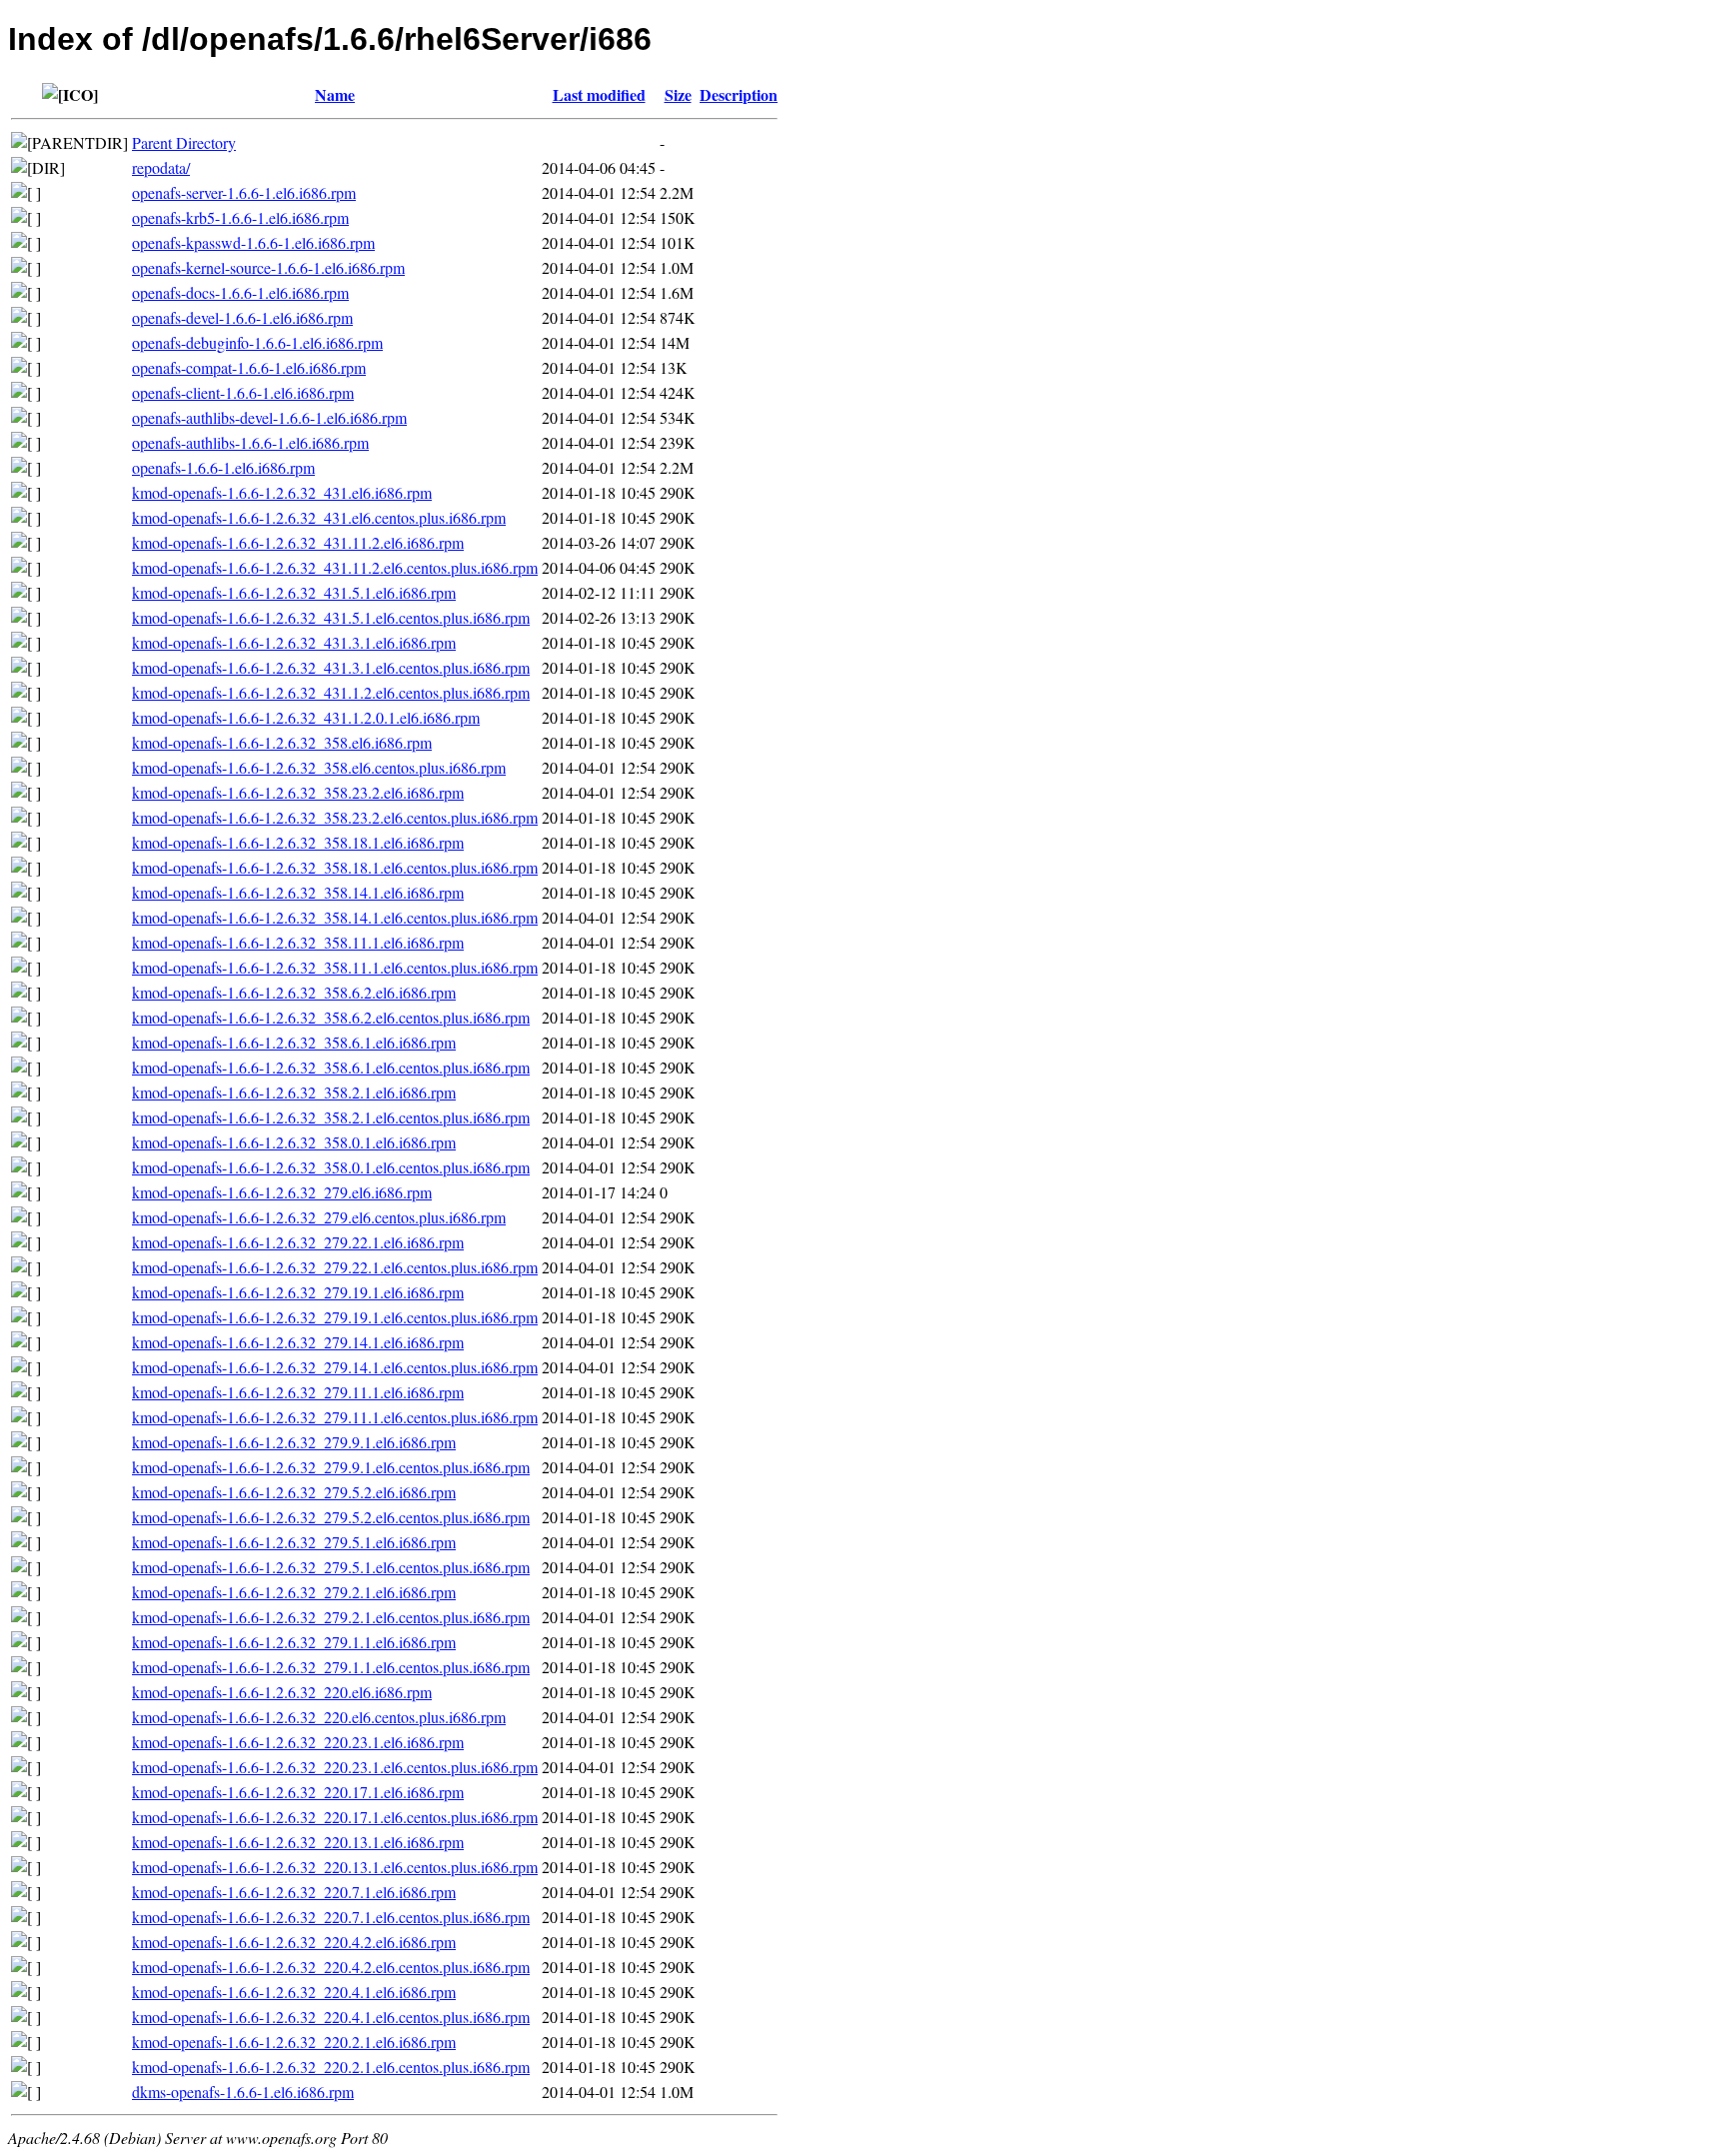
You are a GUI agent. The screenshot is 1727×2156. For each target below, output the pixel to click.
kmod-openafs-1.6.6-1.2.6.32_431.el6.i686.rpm (282, 492)
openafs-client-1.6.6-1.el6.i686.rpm (243, 392)
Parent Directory (184, 142)
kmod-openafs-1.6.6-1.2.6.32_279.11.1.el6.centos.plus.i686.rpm (335, 1417)
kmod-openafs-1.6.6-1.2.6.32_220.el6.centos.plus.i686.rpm (319, 1717)
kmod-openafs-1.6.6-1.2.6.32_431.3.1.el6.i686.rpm (294, 642)
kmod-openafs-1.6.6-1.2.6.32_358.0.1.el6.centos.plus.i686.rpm (331, 1167)
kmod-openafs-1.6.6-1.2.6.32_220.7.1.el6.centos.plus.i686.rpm (331, 1917)
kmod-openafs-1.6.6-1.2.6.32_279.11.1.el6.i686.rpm (298, 1392)
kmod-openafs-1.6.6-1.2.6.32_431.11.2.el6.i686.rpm (298, 542)
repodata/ (161, 167)
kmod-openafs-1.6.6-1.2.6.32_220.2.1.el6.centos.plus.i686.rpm (331, 2067)
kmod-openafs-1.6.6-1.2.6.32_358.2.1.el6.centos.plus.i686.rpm (331, 1117)
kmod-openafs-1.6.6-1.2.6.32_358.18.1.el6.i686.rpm (298, 842)
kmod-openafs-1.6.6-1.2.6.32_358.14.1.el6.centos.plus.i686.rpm (335, 917)
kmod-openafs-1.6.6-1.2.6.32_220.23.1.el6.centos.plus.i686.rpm (335, 1767)
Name (335, 94)
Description (739, 94)
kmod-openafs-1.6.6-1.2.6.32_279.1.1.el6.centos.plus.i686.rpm (331, 1667)
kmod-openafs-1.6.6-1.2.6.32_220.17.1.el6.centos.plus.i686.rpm (335, 1817)
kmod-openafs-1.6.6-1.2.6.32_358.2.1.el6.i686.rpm (294, 1092)
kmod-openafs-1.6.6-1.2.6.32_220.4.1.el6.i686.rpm (294, 1992)
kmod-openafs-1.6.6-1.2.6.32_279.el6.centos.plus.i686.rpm (319, 1217)
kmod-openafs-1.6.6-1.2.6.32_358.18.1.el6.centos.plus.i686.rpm (335, 867)
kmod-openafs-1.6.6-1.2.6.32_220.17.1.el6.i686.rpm (298, 1792)
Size (678, 94)
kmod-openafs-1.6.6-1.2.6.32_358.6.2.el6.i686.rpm (294, 992)
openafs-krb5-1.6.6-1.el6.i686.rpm (240, 217)
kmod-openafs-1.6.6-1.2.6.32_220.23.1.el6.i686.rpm (298, 1742)
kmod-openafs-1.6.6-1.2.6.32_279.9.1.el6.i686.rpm (294, 1442)
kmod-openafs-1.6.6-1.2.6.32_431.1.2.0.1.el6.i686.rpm (306, 717)
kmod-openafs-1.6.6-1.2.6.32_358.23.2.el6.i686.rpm (298, 792)
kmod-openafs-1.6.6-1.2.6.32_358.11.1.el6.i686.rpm (298, 942)
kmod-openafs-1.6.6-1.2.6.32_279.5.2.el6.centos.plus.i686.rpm (331, 1517)
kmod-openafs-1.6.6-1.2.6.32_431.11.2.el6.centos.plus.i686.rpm (335, 567)
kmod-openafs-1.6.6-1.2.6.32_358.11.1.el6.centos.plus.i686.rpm (335, 967)
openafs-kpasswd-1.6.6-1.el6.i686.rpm (253, 242)
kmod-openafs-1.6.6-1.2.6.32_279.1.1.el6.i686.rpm (294, 1642)
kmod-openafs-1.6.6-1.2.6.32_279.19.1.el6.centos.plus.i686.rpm (335, 1317)
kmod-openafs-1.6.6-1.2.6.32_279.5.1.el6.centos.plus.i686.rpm (331, 1567)
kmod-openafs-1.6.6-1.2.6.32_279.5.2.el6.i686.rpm (294, 1492)
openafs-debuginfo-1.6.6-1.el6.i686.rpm (257, 342)
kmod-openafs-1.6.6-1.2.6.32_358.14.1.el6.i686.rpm (298, 892)
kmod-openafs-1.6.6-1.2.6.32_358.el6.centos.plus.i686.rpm (319, 767)
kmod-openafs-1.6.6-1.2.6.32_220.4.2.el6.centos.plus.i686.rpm (331, 1967)
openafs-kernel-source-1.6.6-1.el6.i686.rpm (268, 267)
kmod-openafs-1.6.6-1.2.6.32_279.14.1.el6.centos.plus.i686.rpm (335, 1367)
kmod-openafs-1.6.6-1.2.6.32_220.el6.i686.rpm (282, 1692)
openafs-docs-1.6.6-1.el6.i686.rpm (240, 292)
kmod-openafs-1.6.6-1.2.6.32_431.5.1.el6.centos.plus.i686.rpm (331, 617)
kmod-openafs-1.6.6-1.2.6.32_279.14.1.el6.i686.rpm (298, 1342)
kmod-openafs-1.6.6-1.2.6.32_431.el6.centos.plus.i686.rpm (319, 517)
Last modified (599, 94)
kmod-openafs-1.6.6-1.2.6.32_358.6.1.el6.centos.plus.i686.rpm (331, 1067)
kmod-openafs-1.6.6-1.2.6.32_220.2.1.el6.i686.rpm (294, 2042)
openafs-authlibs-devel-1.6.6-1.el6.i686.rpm (269, 417)
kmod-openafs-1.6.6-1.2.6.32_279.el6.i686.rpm (282, 1192)
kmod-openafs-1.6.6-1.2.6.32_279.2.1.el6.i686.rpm (294, 1592)
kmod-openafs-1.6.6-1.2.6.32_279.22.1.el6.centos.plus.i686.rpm (335, 1267)
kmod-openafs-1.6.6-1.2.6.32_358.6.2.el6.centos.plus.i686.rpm (331, 1017)
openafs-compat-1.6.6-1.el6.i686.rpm (249, 367)
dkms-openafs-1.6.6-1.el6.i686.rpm (243, 2092)
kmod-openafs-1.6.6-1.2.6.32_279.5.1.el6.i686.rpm (294, 1542)
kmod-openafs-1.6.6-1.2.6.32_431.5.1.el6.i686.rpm (294, 592)
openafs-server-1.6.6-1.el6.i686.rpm (244, 192)
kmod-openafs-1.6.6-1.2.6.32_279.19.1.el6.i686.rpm (298, 1292)
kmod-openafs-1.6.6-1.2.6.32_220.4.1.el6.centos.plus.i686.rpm (331, 2017)
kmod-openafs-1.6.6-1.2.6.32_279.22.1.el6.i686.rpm (298, 1242)
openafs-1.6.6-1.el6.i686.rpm (223, 467)
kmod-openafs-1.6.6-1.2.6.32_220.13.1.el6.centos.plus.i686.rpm (335, 1867)
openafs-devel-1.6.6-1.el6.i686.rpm (242, 317)
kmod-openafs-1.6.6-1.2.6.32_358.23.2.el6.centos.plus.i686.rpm (335, 817)
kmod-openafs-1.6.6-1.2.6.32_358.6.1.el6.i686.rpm (294, 1042)
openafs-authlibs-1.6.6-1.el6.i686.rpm (250, 442)
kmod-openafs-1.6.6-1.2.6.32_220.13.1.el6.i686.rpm (298, 1842)
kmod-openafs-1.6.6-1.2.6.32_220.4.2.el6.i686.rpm (294, 1942)
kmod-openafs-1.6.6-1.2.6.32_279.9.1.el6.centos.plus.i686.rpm (331, 1467)
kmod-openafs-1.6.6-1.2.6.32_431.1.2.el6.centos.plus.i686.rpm (331, 692)
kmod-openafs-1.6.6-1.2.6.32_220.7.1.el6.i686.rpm (294, 1892)
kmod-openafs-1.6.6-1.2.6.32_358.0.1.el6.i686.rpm (294, 1142)
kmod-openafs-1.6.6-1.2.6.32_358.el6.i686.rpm (282, 742)
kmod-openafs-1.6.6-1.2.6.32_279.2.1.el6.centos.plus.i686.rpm (331, 1617)
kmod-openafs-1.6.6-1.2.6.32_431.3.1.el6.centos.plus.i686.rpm (331, 667)
